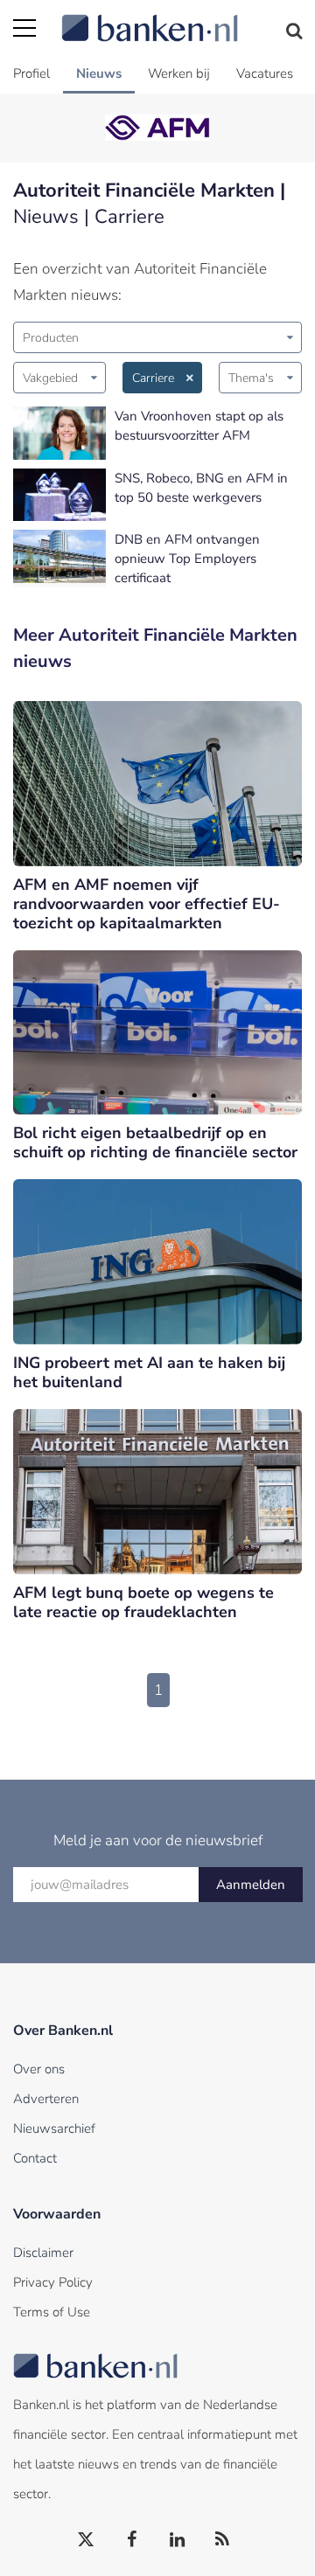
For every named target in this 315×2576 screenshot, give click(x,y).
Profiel (31, 73)
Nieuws (99, 73)
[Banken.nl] (182, 17)
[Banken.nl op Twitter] (87, 2540)
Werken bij (179, 73)
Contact (35, 2158)
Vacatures (265, 73)
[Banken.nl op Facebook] (132, 2540)
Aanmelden (251, 1885)
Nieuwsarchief (54, 2128)
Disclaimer (43, 2253)
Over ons (39, 2069)
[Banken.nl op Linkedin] (178, 2540)
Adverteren (46, 2099)
